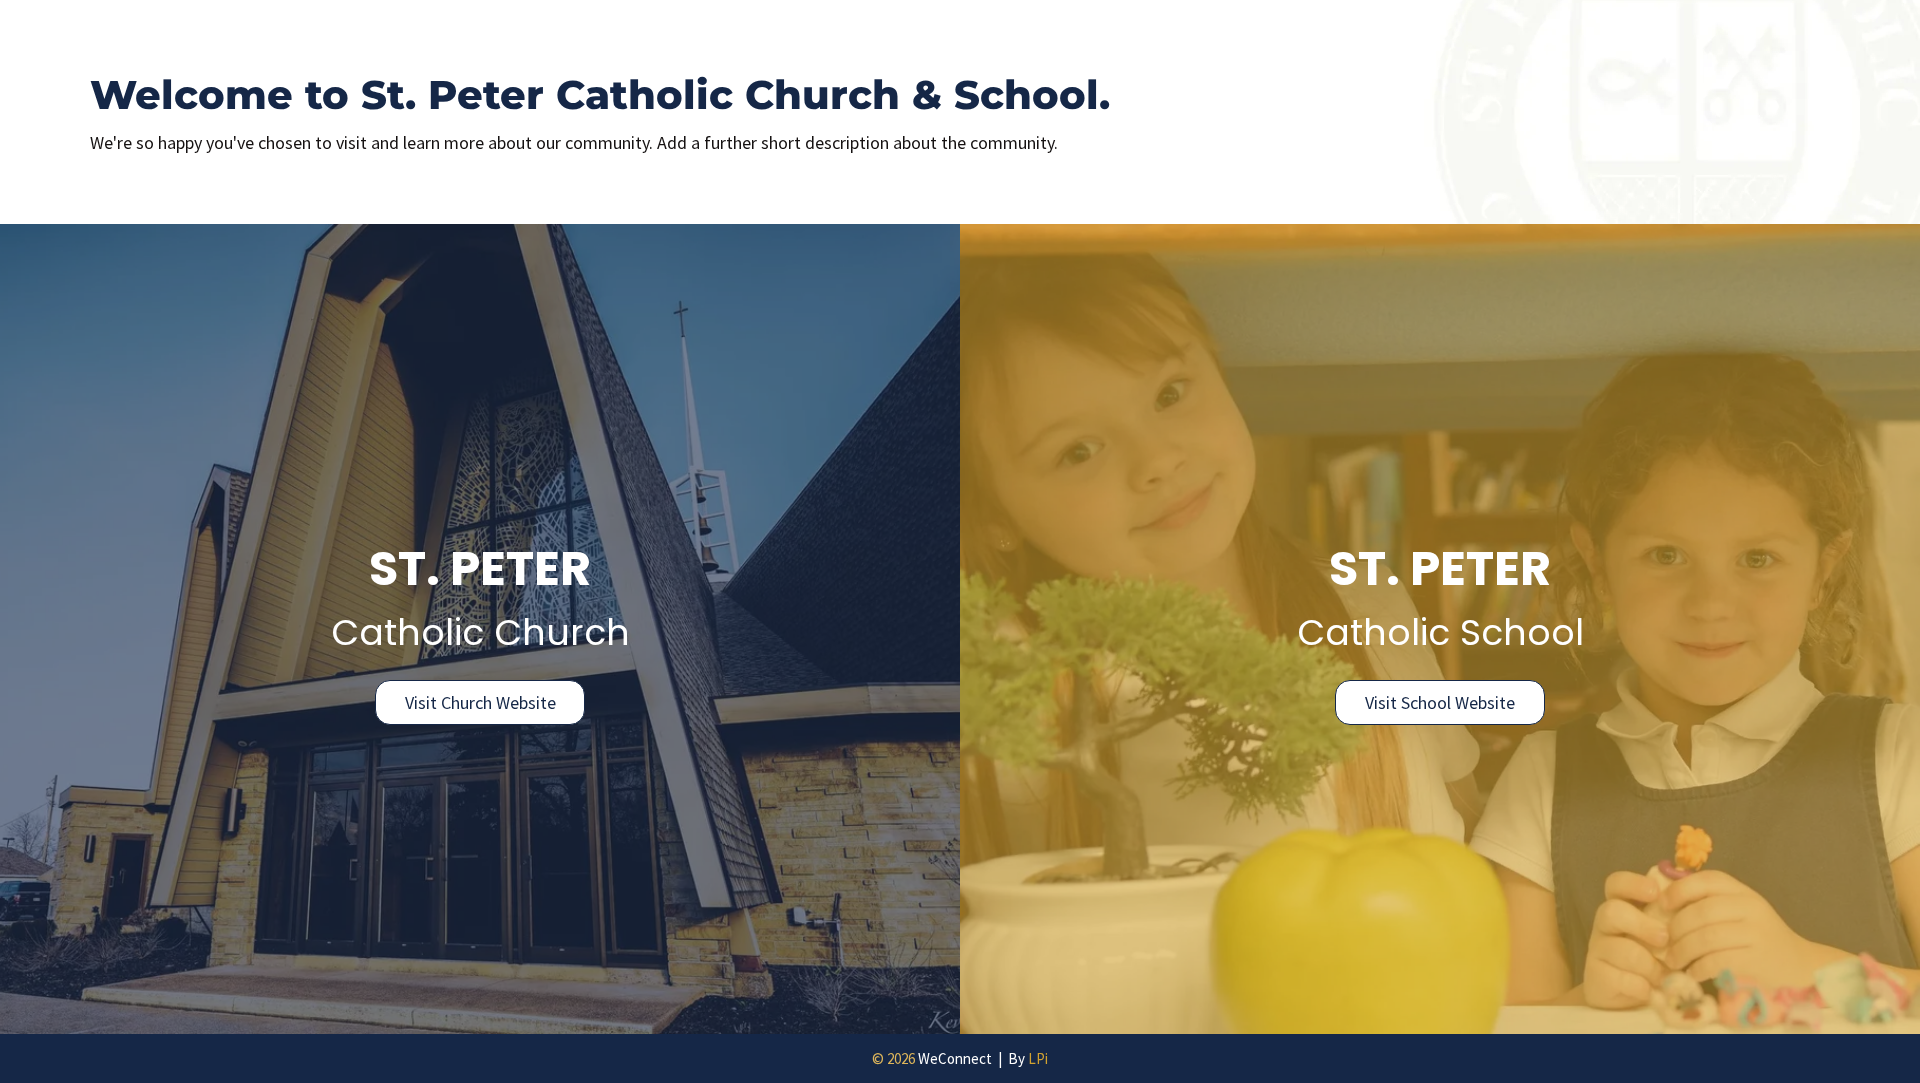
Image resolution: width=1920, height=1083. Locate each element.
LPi (1038, 1058)
